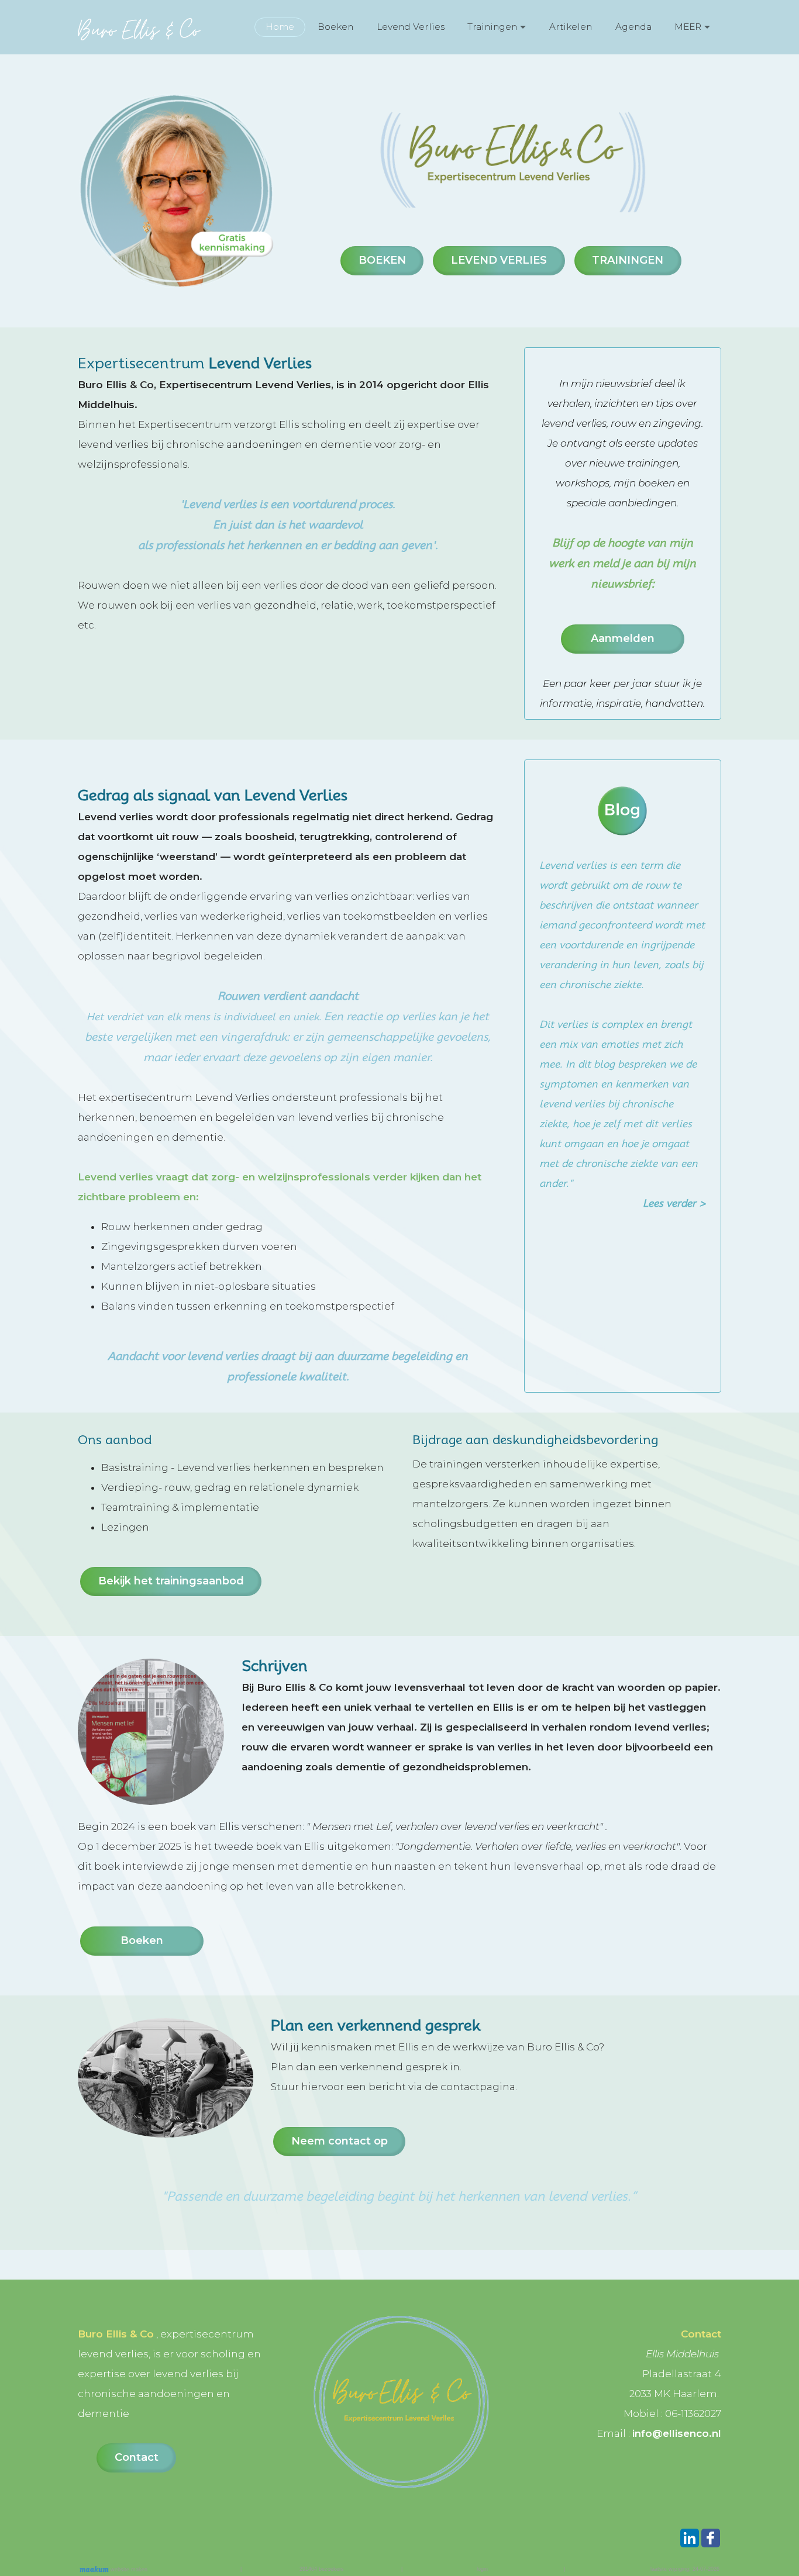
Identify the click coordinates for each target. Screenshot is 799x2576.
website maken (128, 2570)
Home (280, 27)
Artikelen (571, 27)
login (482, 2569)
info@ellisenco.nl (677, 2433)
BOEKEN (382, 260)
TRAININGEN (628, 260)
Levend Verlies (411, 27)
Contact (137, 2457)
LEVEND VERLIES (499, 260)
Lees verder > (674, 1203)
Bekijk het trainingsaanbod (171, 1581)
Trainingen (492, 27)
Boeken (335, 27)
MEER (688, 27)
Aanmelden (623, 638)
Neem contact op (340, 2141)
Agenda (633, 27)
